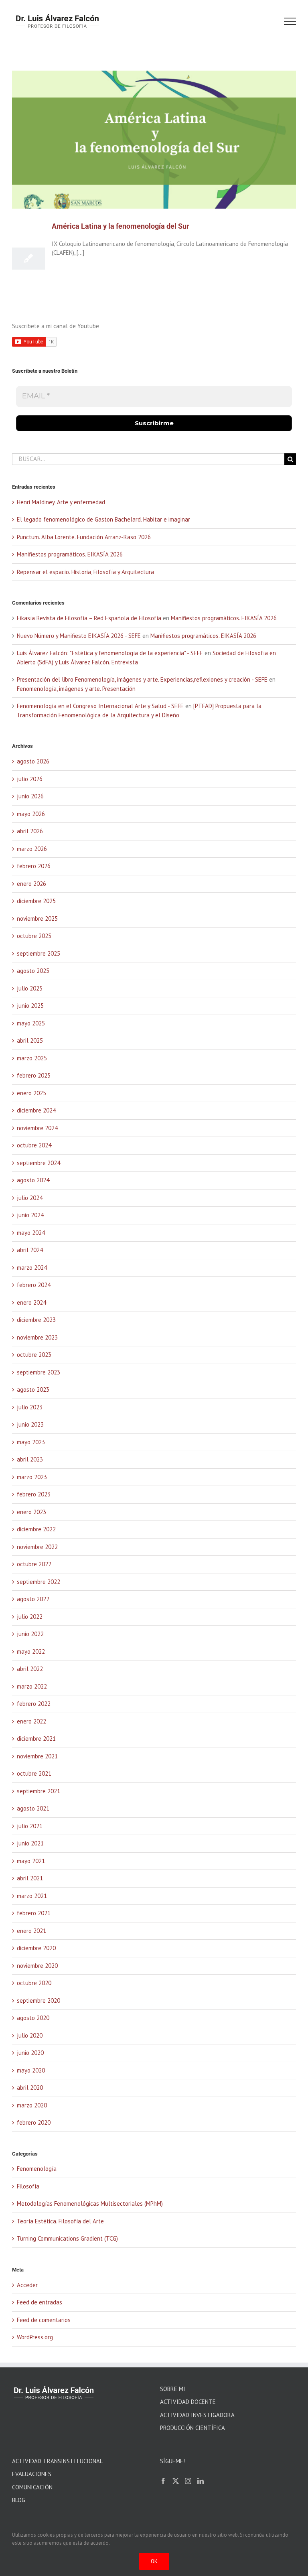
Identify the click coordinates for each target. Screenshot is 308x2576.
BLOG (19, 2500)
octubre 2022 (34, 1564)
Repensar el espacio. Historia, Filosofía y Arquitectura (85, 572)
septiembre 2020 (38, 2001)
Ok (154, 2561)
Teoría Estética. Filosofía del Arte (60, 2221)
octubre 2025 (34, 936)
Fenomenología (37, 2169)
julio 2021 (30, 1826)
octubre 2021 (34, 1773)
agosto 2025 (33, 971)
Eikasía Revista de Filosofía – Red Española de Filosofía (89, 618)
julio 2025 (30, 988)
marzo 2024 (32, 1268)
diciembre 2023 (36, 1320)
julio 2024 (30, 1198)
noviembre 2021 (37, 1756)
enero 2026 (31, 884)
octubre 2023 (34, 1355)
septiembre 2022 (38, 1582)
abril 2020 (30, 2088)
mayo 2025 (31, 1023)
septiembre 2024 (38, 1163)
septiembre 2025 (38, 953)
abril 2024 (30, 1250)
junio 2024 (30, 1215)
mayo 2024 (31, 1233)
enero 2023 (31, 1512)
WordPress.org (35, 2337)
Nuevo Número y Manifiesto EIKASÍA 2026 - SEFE (79, 636)
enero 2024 (31, 1302)
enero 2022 (31, 1721)
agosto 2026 (33, 761)
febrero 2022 (34, 1704)
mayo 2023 (31, 1442)
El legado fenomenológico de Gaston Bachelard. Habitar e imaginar (103, 519)
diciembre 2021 (36, 1739)
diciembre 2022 (36, 1529)
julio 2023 (30, 1407)
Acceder (27, 2285)
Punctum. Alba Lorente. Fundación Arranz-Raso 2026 (84, 537)
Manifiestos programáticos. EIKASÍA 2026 (70, 554)
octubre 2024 (34, 1145)
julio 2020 (30, 2035)
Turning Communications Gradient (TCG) (67, 2238)
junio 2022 (30, 1634)
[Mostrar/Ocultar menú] (290, 21)
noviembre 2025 (37, 919)
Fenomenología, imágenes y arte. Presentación (76, 689)
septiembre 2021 (38, 1791)
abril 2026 (30, 831)
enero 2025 (31, 1093)
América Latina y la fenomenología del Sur (121, 226)
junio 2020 (30, 2053)
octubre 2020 (34, 1983)
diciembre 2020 (36, 1948)
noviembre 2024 (37, 1128)
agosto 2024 (33, 1180)
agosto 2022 (33, 1599)
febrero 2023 (34, 1494)
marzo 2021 (32, 1896)
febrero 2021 (34, 1913)
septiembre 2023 (38, 1372)
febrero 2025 (34, 1075)
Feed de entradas (40, 2302)
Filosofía (28, 2186)
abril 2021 (30, 1878)
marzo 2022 (32, 1686)
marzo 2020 (32, 2105)
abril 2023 (30, 1459)
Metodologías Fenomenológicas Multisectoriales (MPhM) (90, 2204)
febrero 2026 (34, 866)
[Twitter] (176, 2481)
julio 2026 (30, 779)
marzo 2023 (32, 1477)
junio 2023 (30, 1424)
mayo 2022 (31, 1651)
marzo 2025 (32, 1058)
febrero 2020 (34, 2122)
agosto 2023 (33, 1389)
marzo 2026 (32, 849)
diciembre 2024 (36, 1110)
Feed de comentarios (44, 2320)
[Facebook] (163, 2481)
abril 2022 (30, 1669)
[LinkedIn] (201, 2481)
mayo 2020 (31, 2070)
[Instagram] (188, 2481)
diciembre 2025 (36, 901)
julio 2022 (30, 1617)
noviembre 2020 (37, 1966)
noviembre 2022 (37, 1547)
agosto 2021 (33, 1808)
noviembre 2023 (37, 1337)
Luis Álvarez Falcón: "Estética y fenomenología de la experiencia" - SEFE (110, 653)
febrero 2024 (34, 1285)
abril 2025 (30, 1040)
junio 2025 (30, 1006)
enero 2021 (31, 1931)
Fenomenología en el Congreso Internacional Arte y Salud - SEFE (100, 706)
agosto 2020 (33, 2018)
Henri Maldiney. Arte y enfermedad (61, 502)
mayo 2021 (31, 1861)
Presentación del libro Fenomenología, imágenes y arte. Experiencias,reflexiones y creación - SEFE (142, 679)
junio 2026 (30, 796)
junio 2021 (30, 1843)
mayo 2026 (31, 814)
